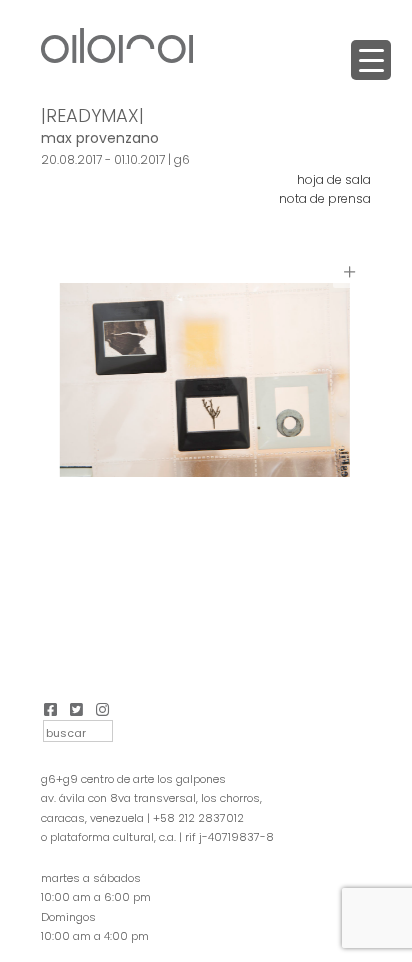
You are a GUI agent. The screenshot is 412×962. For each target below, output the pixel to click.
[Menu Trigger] (371, 60)
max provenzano (100, 138)
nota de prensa (325, 198)
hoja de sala (334, 179)
